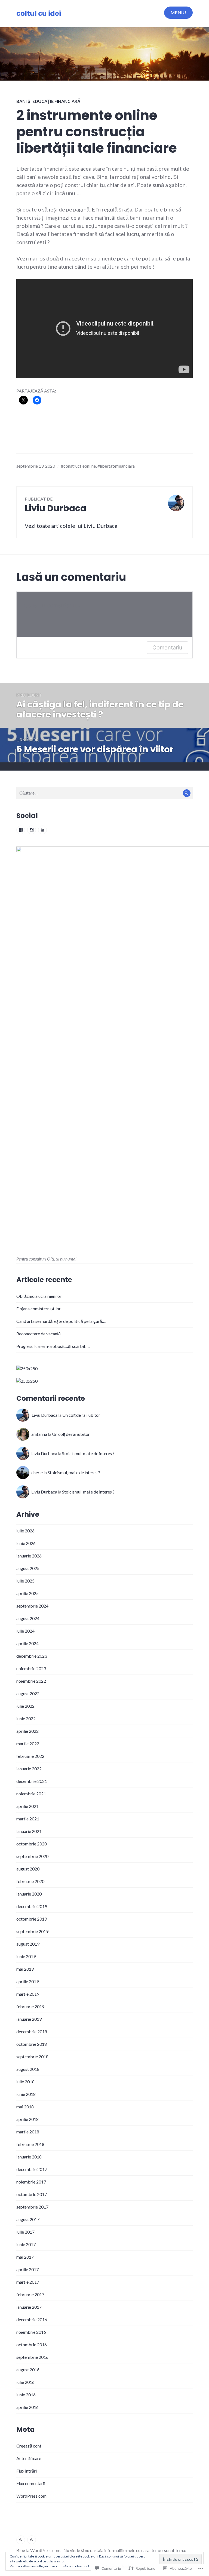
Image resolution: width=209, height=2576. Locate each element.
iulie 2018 (25, 2082)
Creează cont (29, 2446)
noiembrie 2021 (31, 1794)
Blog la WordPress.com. (39, 2550)
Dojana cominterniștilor (39, 1309)
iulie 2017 (25, 2232)
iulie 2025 (25, 1581)
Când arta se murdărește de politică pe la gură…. (61, 1321)
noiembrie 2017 (31, 2182)
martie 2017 (28, 2282)
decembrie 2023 (32, 1656)
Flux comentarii (31, 2483)
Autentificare (29, 2458)
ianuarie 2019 (29, 2019)
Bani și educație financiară (48, 101)
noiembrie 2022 (31, 1681)
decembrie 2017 (32, 2169)
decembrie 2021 (32, 1781)
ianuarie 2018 (29, 2157)
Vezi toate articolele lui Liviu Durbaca (71, 526)
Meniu (178, 12)
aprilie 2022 (27, 1731)
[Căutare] (187, 793)
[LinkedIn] (42, 830)
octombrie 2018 (32, 2044)
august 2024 (28, 1618)
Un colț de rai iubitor (81, 1415)
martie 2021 (28, 1819)
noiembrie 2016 (31, 2332)
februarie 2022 (30, 1756)
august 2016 (28, 2370)
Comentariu (167, 648)
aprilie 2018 (27, 2119)
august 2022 (28, 1693)
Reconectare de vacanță (39, 1334)
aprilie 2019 (27, 1981)
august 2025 (28, 1568)
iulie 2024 (25, 1631)
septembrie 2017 (32, 2207)
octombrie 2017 (32, 2194)
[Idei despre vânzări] (21, 2540)
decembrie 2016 (32, 2319)
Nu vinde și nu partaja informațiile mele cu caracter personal (119, 2550)
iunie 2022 (26, 1718)
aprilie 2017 (27, 2269)
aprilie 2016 (27, 2407)
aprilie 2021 (27, 1806)
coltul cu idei (39, 13)
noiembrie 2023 (31, 1668)
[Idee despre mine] (32, 2540)
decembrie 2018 (32, 2031)
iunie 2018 (26, 2094)
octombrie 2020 (32, 1844)
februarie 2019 (30, 2006)
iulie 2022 (25, 1706)
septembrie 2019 (32, 1931)
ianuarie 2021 (29, 1831)
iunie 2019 (26, 1956)
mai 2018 (25, 2107)
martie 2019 (28, 1994)
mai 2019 (25, 1969)
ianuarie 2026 (29, 1556)
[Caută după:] (104, 793)
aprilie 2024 (27, 1643)
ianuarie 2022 (29, 1769)
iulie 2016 (25, 2382)
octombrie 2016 (32, 2345)
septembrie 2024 (32, 1606)
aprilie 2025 (27, 1593)
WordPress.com (31, 2496)
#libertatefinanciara (116, 466)
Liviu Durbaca (44, 1415)
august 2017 (28, 2219)
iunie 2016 (26, 2395)
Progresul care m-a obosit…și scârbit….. (53, 1346)
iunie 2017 (26, 2244)
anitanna (39, 1434)
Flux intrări (27, 2471)
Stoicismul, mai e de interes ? (88, 1453)
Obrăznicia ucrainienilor (39, 1296)
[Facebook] (21, 830)
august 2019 (28, 1944)
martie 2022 (28, 1744)
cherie (37, 1472)
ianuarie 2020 (29, 1894)
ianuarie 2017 (29, 2307)
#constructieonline (78, 466)
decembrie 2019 (32, 1906)
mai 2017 (25, 2257)
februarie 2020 (30, 1881)
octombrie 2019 (32, 1919)
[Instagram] (32, 830)
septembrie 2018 (32, 2057)
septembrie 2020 (32, 1856)
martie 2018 (28, 2132)
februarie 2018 (30, 2144)
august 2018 (28, 2069)
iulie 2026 (25, 1531)
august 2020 (28, 1869)
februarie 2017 (30, 2294)
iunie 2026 (26, 1543)
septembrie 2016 (32, 2357)
